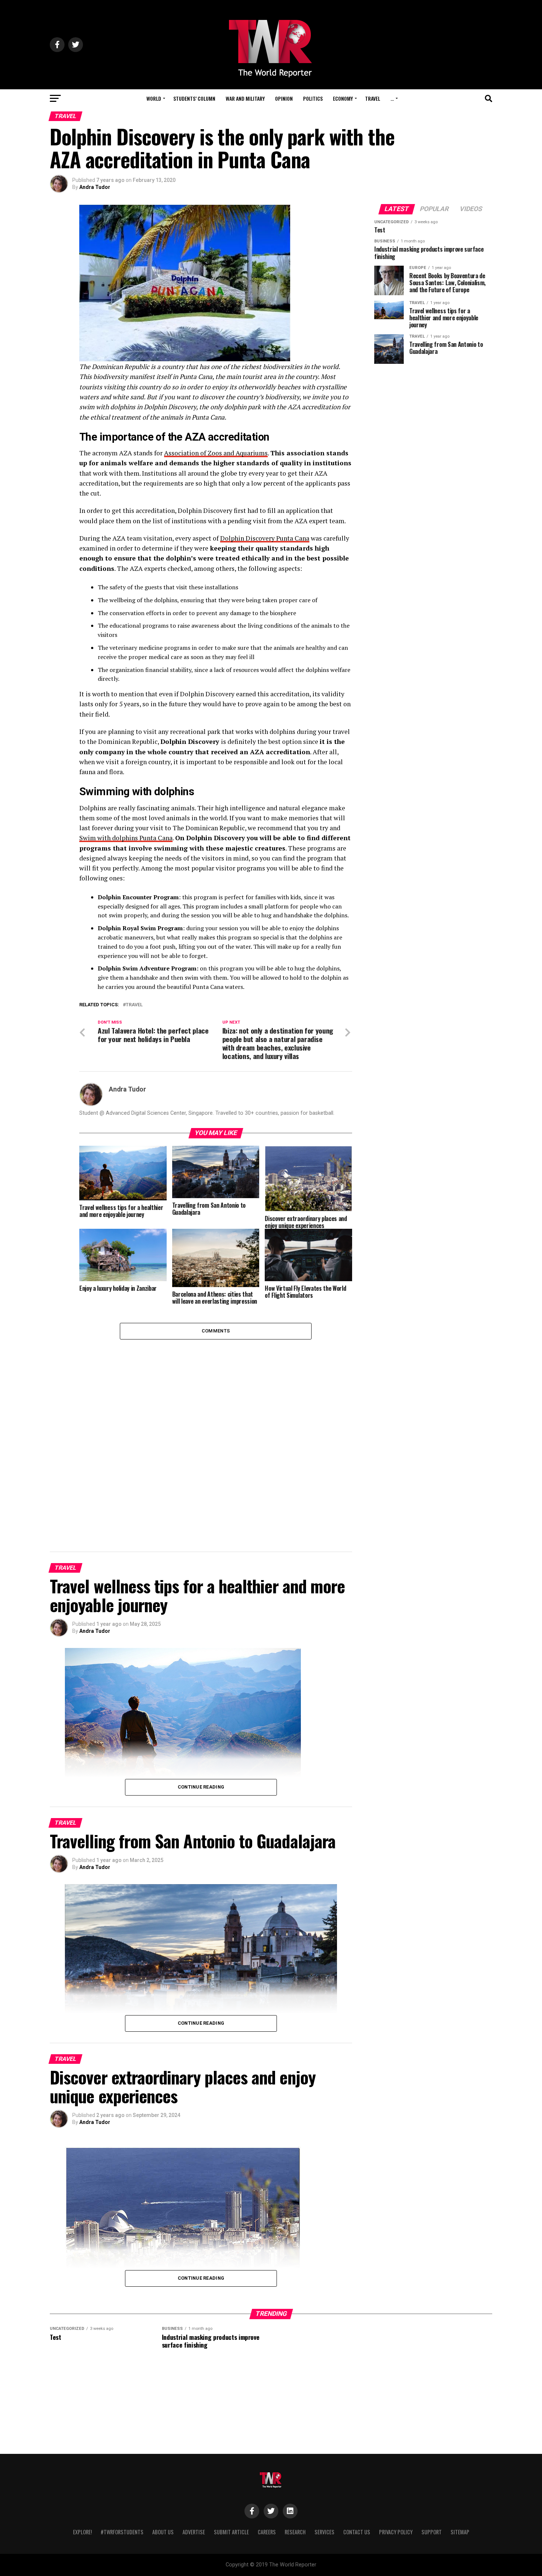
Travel (373, 98)
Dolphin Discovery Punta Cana (265, 538)
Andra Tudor (95, 187)
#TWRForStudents (122, 2532)
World (154, 98)
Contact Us (357, 2532)
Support (432, 2532)
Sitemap (460, 2532)
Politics (313, 98)
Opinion (284, 98)
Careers (267, 2532)
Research (295, 2532)
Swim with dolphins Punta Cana (126, 838)
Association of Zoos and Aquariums (216, 453)
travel (134, 1005)
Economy (343, 98)
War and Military (245, 98)
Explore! (82, 2532)
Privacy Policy (396, 2532)
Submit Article (231, 2532)
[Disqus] (216, 1432)
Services (324, 2532)
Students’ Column (194, 98)
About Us (163, 2532)
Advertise (194, 2532)
